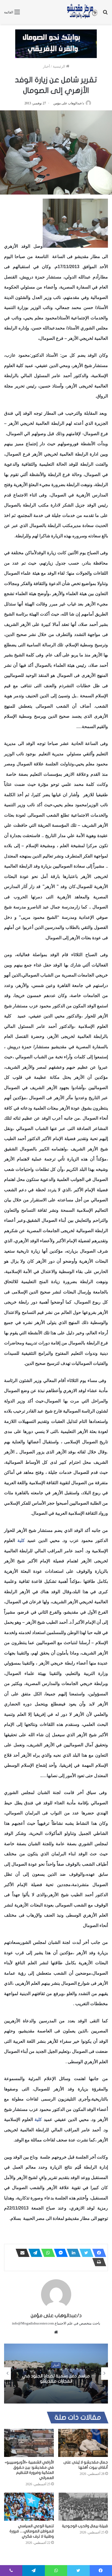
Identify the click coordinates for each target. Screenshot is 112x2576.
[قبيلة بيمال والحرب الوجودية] (83, 2507)
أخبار (46, 66)
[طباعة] (98, 2262)
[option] (56, 2374)
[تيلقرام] (34, 2253)
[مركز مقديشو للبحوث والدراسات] (82, 12)
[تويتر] (85, 2253)
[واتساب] (46, 2253)
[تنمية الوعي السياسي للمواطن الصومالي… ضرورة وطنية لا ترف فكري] (29, 2507)
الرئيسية (59, 66)
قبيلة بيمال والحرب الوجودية (85, 2526)
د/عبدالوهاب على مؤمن (69, 103)
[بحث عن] (105, 14)
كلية (21, 1540)
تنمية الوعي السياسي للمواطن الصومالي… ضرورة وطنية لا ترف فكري (32, 2531)
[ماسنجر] (59, 2253)
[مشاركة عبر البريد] (21, 2253)
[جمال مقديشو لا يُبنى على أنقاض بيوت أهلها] (83, 2443)
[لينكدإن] (72, 2253)
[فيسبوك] (98, 2253)
